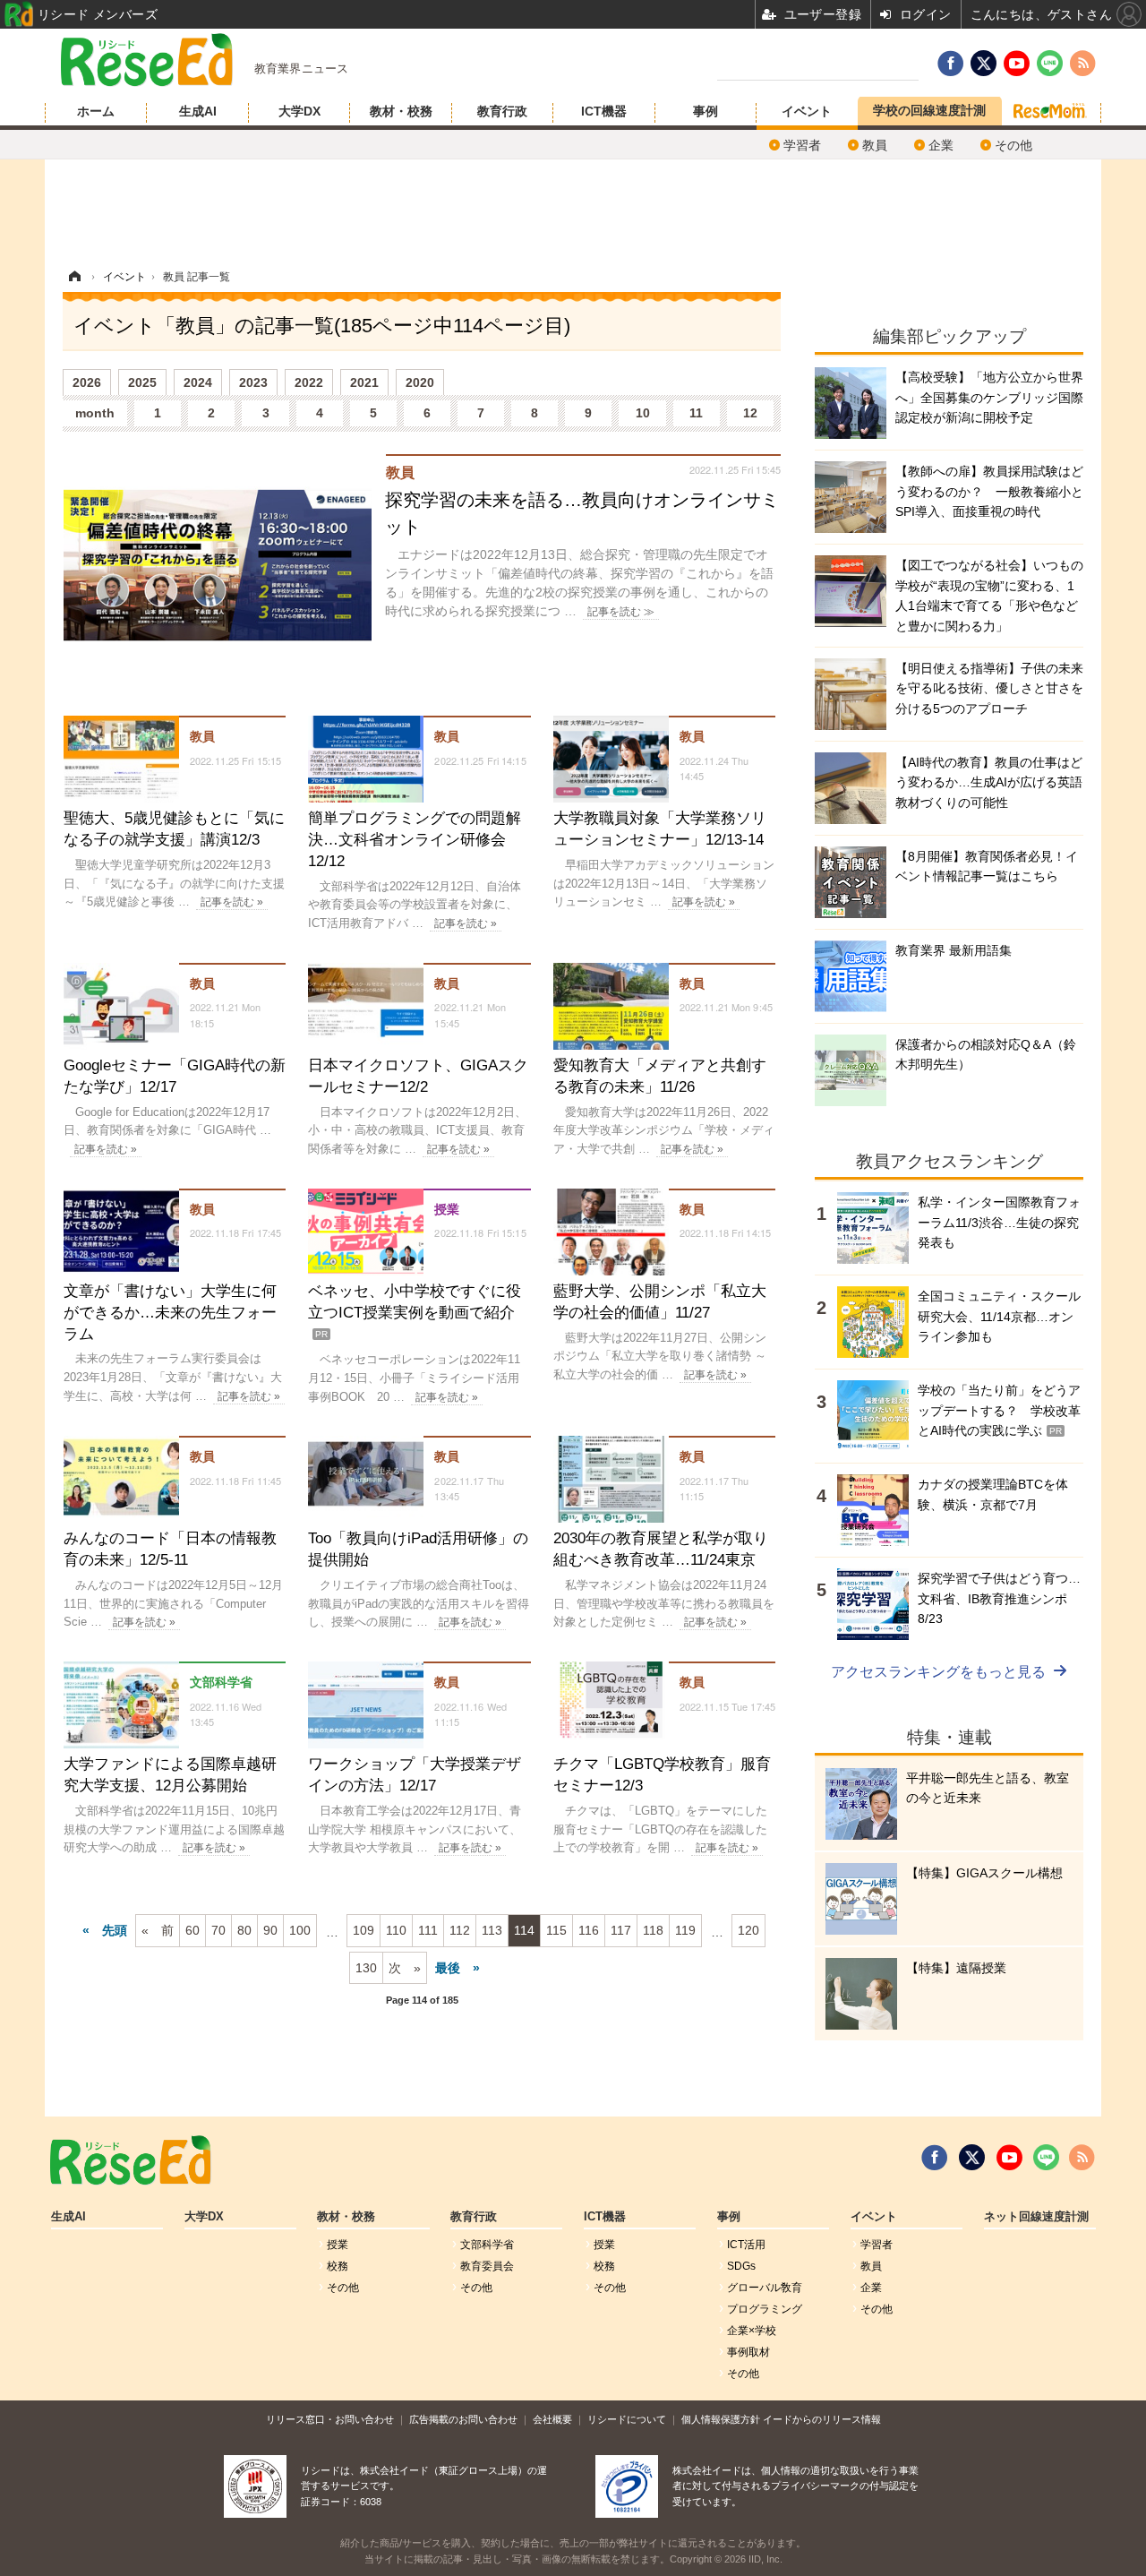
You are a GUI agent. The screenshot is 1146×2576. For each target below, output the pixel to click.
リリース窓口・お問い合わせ (330, 2419)
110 (396, 1930)
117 (621, 1930)
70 (218, 1930)
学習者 (802, 145)
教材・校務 (401, 111)
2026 (87, 382)
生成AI (198, 111)
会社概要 (552, 2419)
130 (366, 1968)
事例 (706, 111)
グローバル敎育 (765, 2288)
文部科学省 (487, 2245)
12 (750, 413)
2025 (142, 382)
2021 (364, 382)
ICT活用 (746, 2245)
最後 (448, 1968)
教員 (875, 145)
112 (460, 1930)
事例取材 (748, 2352)
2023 (253, 382)
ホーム (96, 111)
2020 (420, 382)
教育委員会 (487, 2266)
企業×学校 (752, 2331)
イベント (807, 111)
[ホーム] (74, 277)
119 (685, 1930)
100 (300, 1930)
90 (270, 1930)
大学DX (299, 111)
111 (428, 1930)
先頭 (115, 1930)
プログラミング (765, 2309)
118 (653, 1930)
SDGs (741, 2266)
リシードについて (627, 2419)
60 (192, 1930)
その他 (1013, 145)
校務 (338, 2266)
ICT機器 (604, 111)
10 (643, 413)
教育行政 (502, 111)
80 (244, 1930)
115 (556, 1930)
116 (589, 1930)
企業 (941, 145)
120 (748, 1930)
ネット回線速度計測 (1036, 2217)
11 (696, 413)
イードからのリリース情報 (822, 2419)
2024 (198, 382)
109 (363, 1930)
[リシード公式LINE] (1046, 2158)
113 (492, 1930)
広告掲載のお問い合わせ (463, 2419)
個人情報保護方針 (721, 2419)
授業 (338, 2245)
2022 (309, 382)
